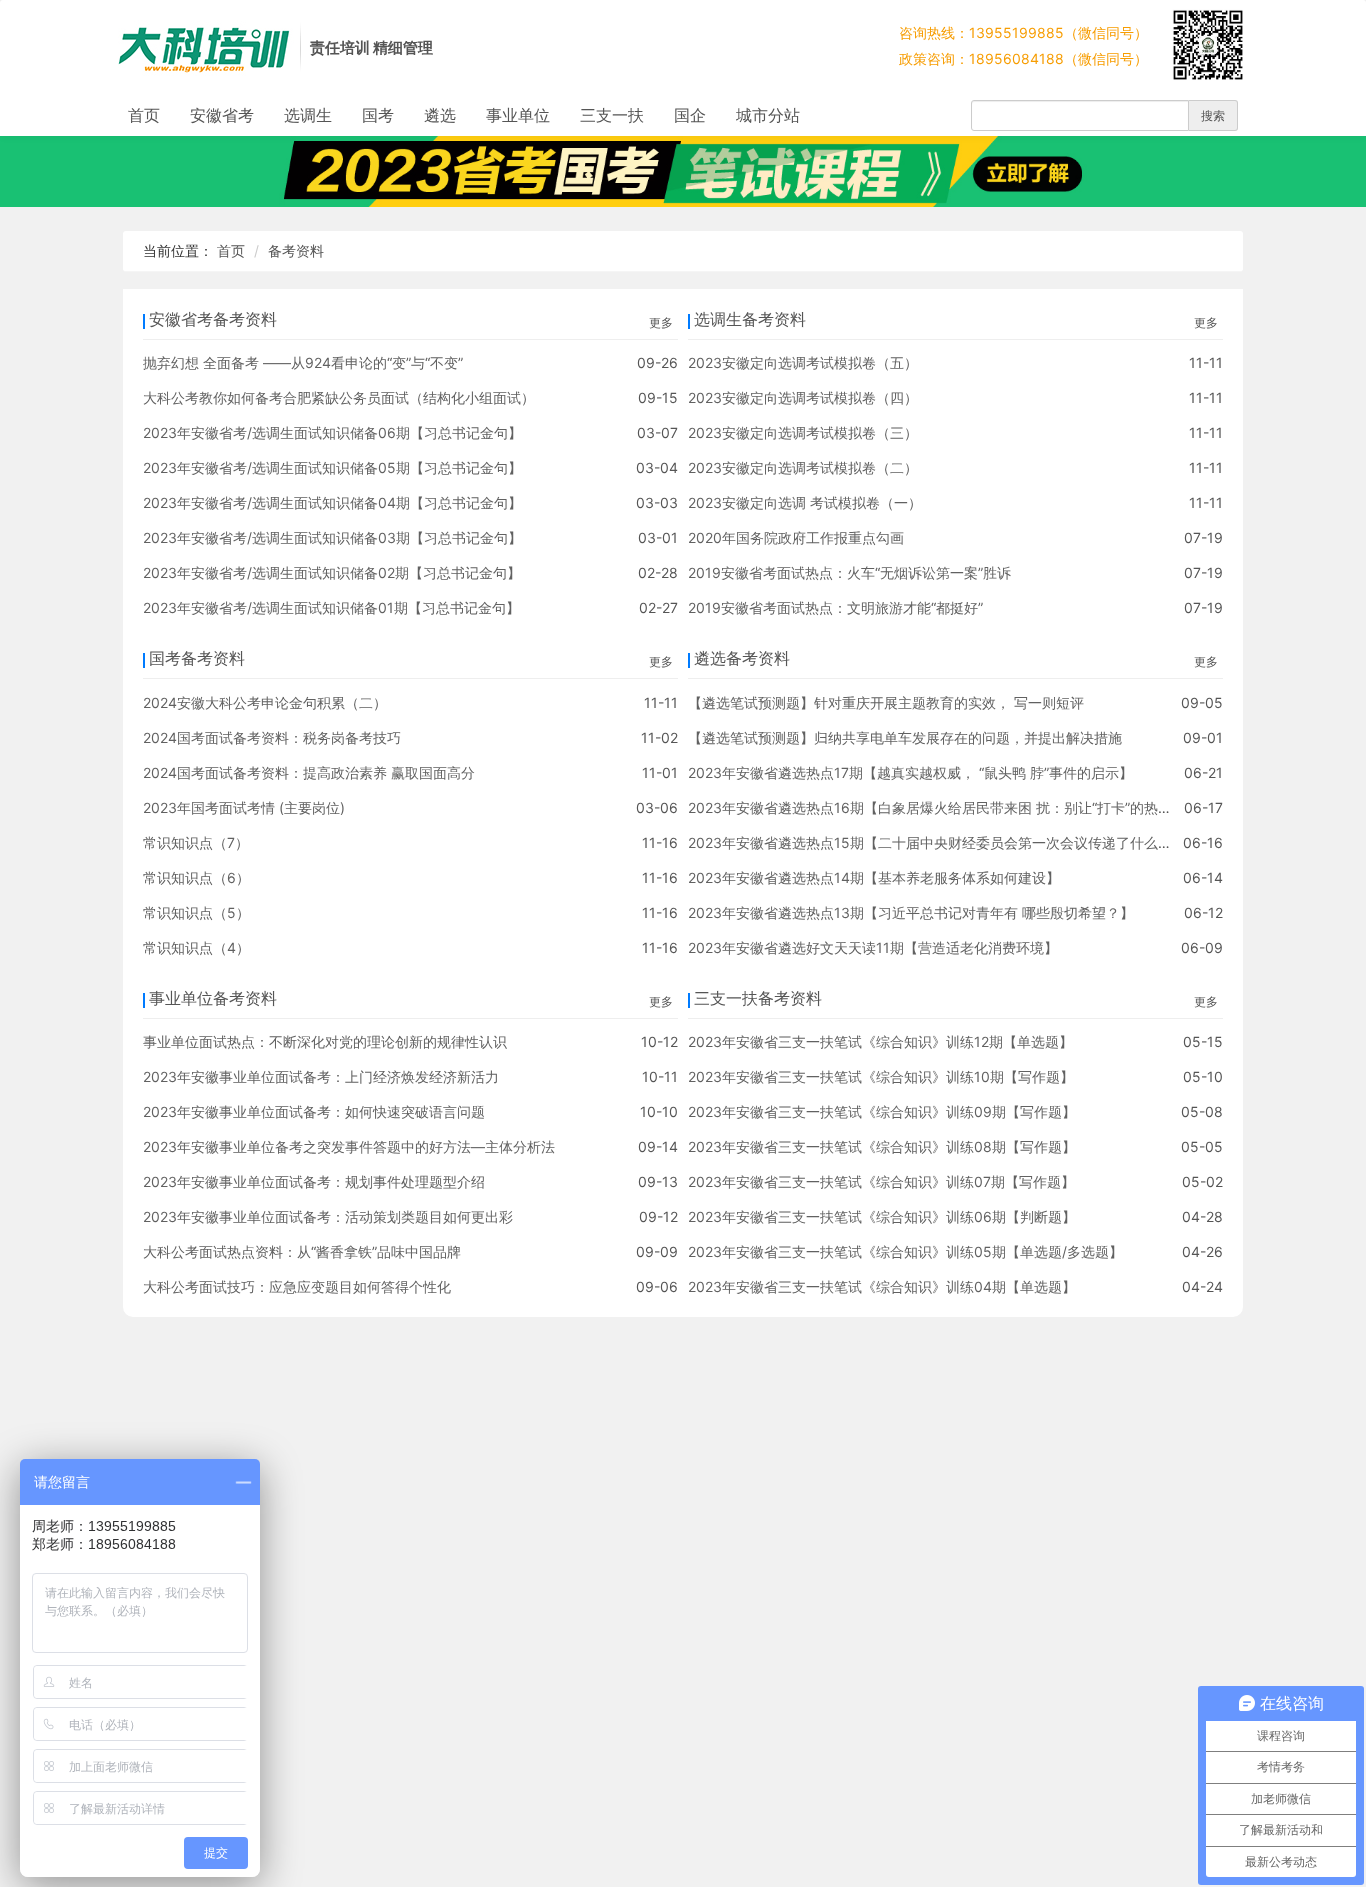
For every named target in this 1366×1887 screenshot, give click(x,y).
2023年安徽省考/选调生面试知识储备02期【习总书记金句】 (332, 572)
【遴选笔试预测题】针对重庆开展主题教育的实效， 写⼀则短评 (886, 702)
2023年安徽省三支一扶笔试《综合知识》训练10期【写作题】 (881, 1076)
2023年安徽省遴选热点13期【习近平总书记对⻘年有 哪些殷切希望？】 (911, 912)
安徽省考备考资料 (213, 319)
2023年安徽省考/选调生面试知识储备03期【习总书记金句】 (332, 537)
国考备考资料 (197, 658)
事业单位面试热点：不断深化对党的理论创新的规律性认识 (325, 1041)
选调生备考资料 (750, 319)
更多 (661, 322)
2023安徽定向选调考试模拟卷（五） (803, 362)
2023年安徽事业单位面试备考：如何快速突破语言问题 (314, 1111)
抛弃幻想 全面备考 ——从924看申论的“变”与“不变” (303, 362)
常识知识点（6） (196, 877)
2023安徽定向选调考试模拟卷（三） (803, 432)
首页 (144, 115)
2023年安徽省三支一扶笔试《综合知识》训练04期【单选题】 (882, 1286)
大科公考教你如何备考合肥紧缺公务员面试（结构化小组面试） (339, 397)
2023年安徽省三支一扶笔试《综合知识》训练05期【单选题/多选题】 (905, 1251)
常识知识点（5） (196, 912)
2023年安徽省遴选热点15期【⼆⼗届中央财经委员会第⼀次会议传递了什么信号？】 (951, 842)
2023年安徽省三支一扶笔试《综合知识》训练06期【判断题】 (882, 1216)
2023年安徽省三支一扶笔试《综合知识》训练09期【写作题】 (882, 1111)
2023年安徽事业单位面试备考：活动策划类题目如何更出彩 (328, 1216)
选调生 (308, 115)
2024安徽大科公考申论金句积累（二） (265, 702)
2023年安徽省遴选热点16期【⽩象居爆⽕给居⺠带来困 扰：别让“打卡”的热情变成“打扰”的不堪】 (991, 807)
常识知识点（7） (196, 842)
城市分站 (768, 115)
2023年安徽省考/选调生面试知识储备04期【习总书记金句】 (332, 502)
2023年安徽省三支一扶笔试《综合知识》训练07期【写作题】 (881, 1181)
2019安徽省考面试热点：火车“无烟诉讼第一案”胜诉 (849, 572)
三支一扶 (612, 115)
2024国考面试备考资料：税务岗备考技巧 (272, 737)
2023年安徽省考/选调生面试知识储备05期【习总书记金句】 (332, 467)
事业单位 (518, 115)
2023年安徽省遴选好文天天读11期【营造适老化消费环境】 (873, 947)
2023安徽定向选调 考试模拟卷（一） (805, 502)
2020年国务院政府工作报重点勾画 (796, 537)
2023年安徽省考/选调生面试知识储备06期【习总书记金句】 (332, 432)
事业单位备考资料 (213, 998)
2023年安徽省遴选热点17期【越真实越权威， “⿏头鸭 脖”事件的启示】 (910, 772)
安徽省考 (222, 115)
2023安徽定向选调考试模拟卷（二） (803, 467)
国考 (378, 115)
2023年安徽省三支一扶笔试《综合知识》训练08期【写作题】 (882, 1146)
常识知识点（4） (196, 947)
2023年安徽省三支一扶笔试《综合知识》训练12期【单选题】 (880, 1041)
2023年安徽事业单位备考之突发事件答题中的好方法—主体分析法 (349, 1146)
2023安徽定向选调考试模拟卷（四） (803, 397)
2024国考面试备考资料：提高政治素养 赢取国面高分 (309, 772)
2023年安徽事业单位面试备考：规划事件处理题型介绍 (314, 1181)
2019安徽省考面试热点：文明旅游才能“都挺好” (835, 607)
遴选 (440, 115)
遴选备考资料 (742, 658)
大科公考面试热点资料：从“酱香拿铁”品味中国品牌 (302, 1251)
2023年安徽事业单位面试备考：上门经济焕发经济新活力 (321, 1076)
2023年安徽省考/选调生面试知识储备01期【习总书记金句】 (331, 607)
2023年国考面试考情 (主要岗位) (244, 807)
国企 (690, 115)
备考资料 (296, 250)
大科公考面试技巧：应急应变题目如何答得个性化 (297, 1286)
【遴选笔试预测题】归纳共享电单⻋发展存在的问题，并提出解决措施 (905, 737)
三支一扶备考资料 (758, 998)
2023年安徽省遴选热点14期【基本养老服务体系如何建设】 (874, 877)
